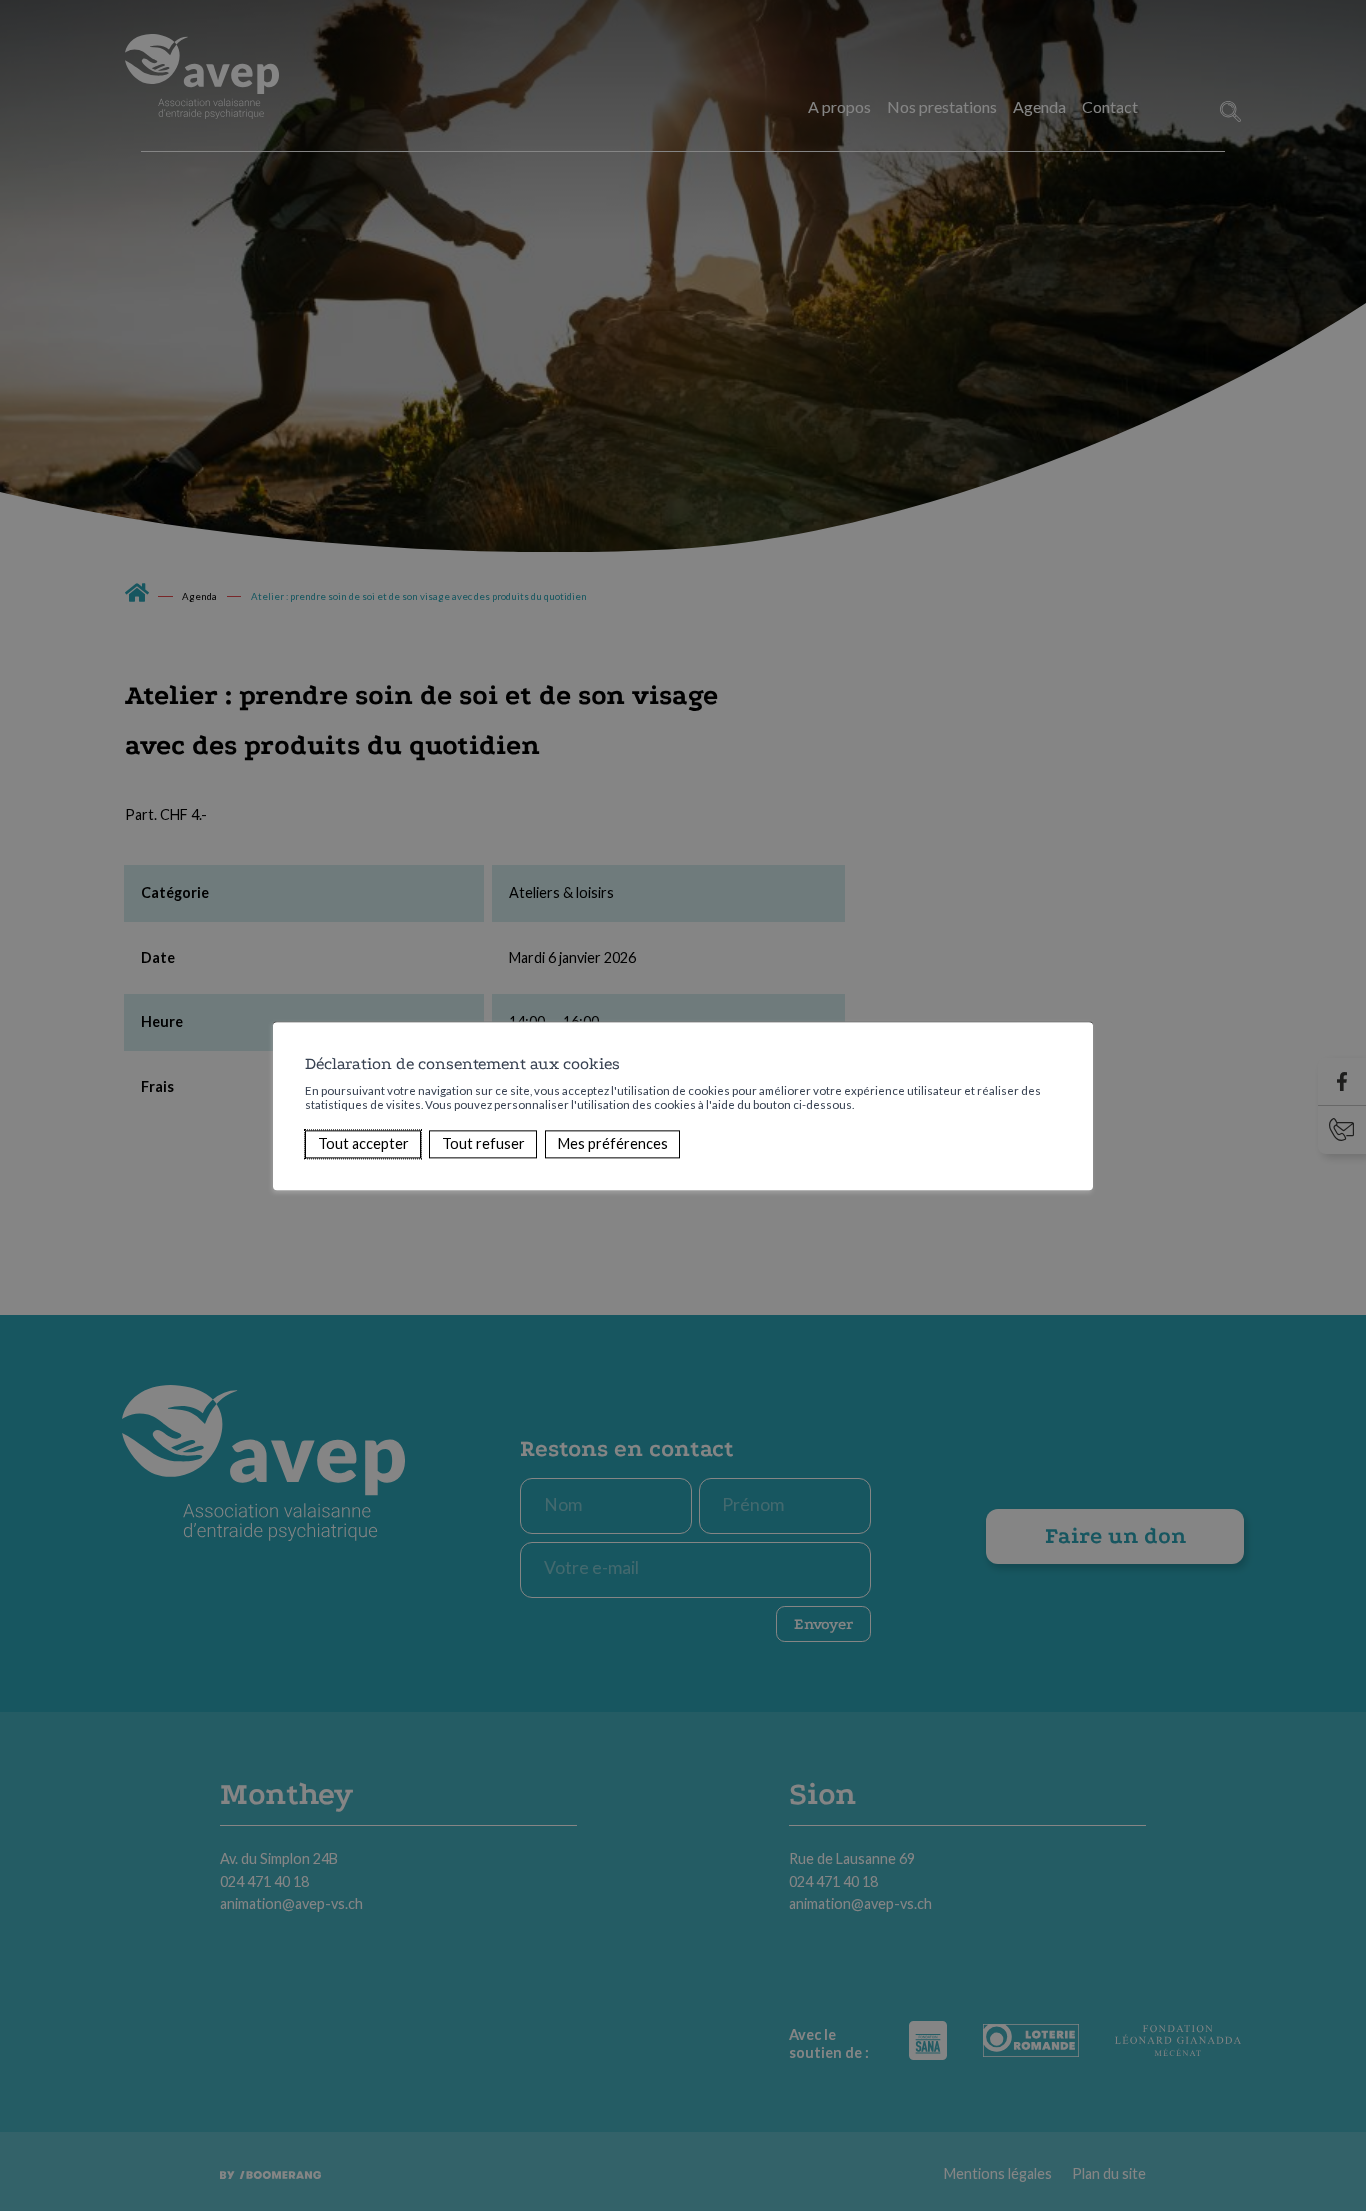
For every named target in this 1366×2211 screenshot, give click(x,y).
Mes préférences (613, 1143)
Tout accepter (363, 1143)
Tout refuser (483, 1143)
